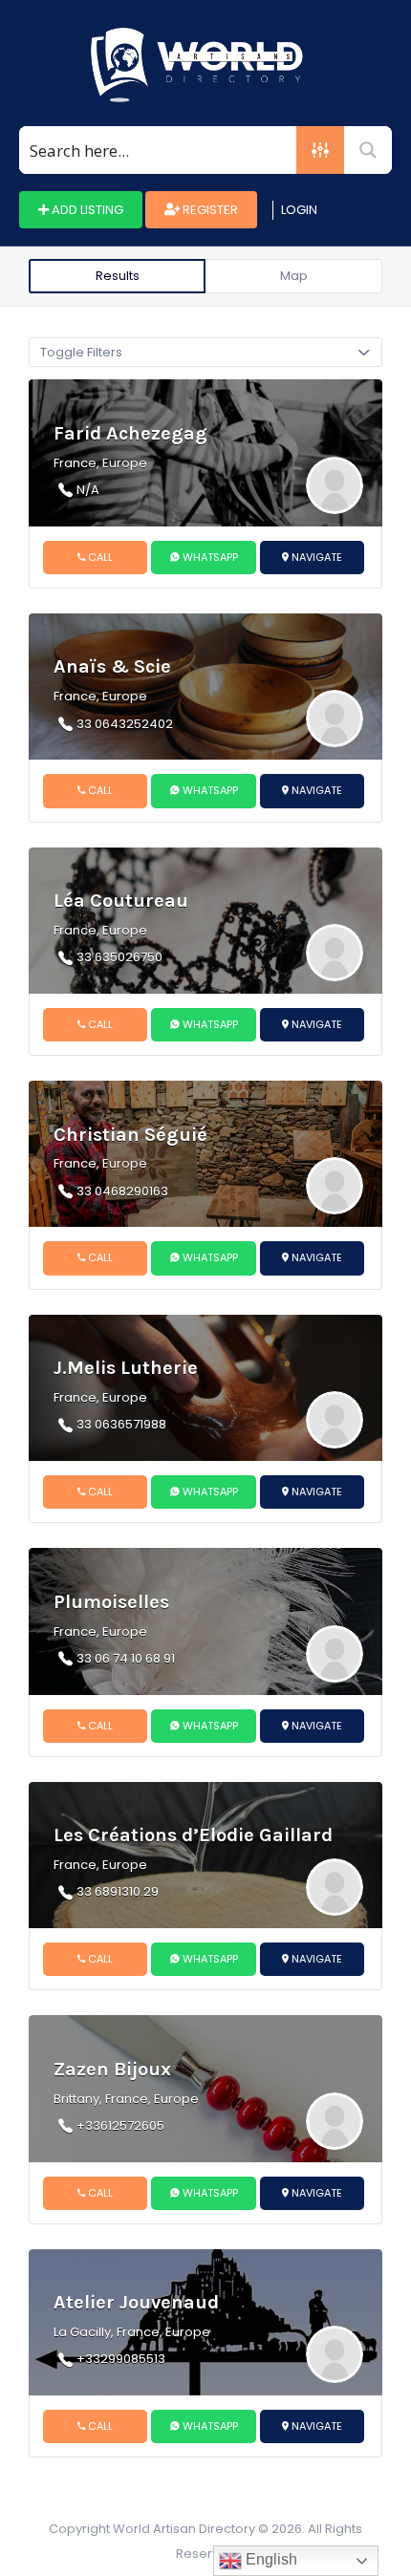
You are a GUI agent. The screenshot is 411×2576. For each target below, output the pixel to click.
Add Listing (86, 210)
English (270, 2559)
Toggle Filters (81, 352)
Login (299, 210)
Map (294, 276)
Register (209, 210)
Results (118, 276)
